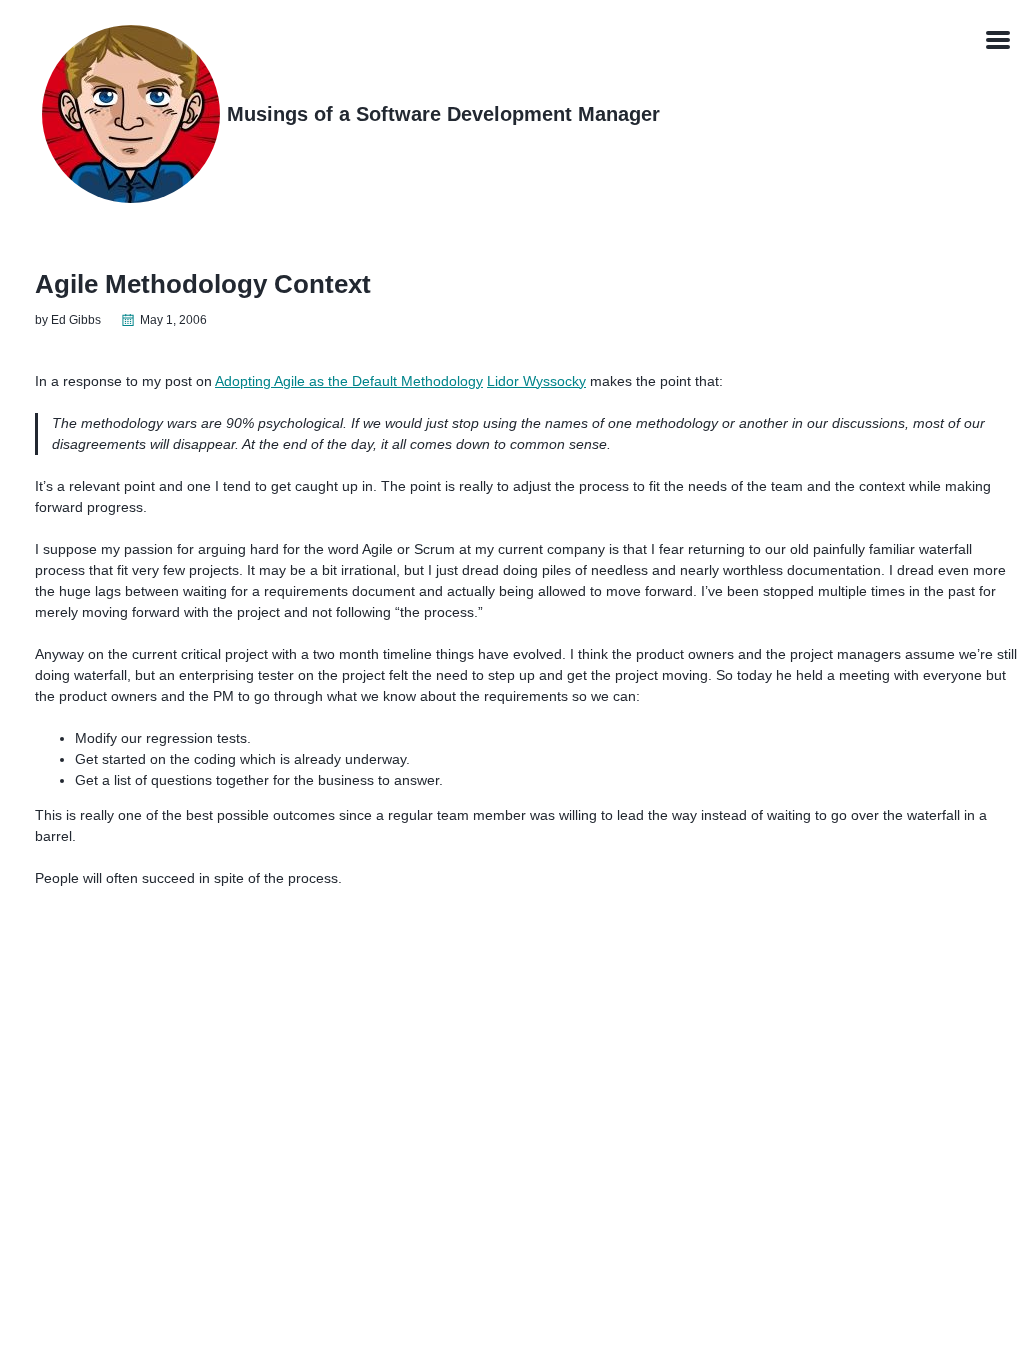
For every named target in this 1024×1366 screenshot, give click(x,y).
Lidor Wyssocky (536, 381)
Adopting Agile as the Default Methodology (349, 381)
